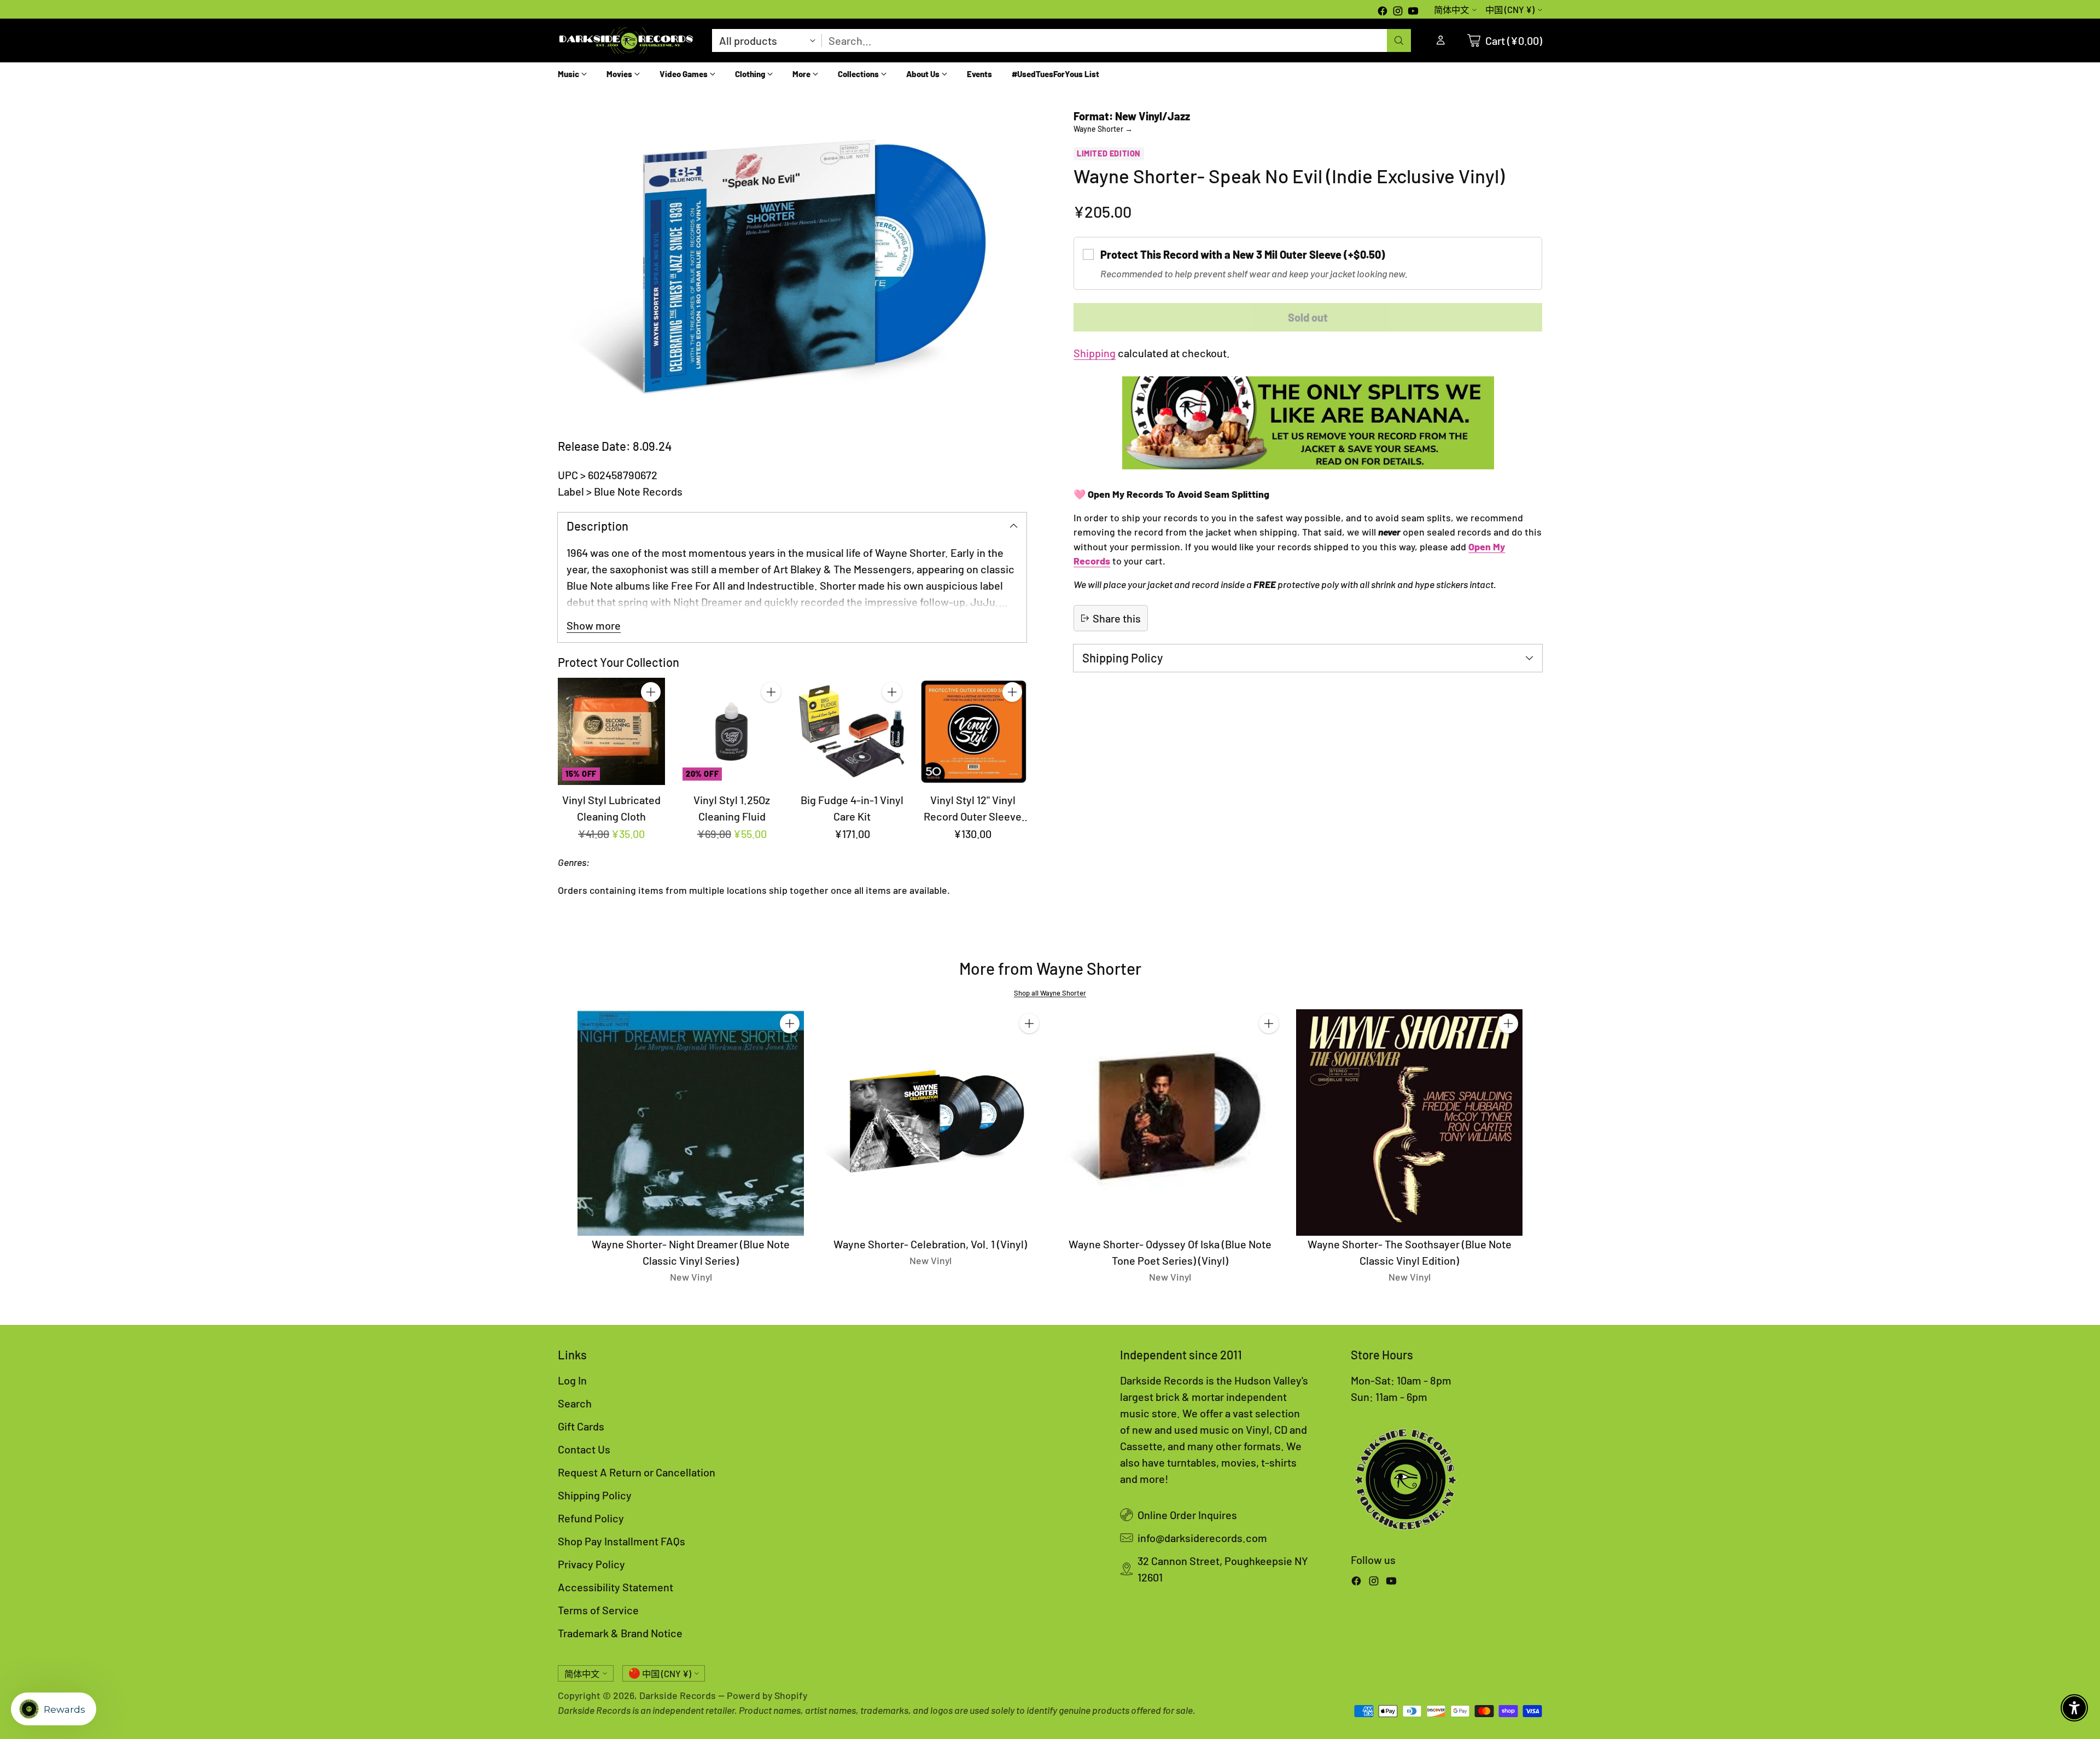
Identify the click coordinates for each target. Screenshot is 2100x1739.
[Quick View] (651, 716)
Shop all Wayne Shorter (1050, 993)
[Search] (1399, 40)
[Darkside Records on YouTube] (1413, 12)
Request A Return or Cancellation (637, 1472)
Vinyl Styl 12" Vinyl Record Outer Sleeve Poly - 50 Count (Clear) (973, 816)
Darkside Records (678, 1695)
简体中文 (1451, 10)
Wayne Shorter (1103, 129)
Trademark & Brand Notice (620, 1633)
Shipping (1095, 353)
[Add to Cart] (651, 692)
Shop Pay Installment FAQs (622, 1541)
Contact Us (584, 1449)
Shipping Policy (595, 1495)
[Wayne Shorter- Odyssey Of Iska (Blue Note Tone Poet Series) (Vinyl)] (1170, 1123)
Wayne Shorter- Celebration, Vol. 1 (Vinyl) (930, 1244)
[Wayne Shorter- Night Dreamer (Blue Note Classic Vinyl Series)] (691, 1123)
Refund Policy (591, 1518)
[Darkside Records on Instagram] (1398, 12)
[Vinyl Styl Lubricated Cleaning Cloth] (611, 731)
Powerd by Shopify (767, 1695)
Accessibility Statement (616, 1587)
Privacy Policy (591, 1564)
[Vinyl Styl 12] (973, 731)
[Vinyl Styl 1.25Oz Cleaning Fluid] (732, 731)
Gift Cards (581, 1426)
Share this (1117, 618)
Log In (572, 1380)
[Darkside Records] (626, 40)
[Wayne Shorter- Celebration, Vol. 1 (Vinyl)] (930, 1123)
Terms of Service (598, 1610)
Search (575, 1403)
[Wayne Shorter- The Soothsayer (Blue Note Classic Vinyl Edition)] (1409, 1123)
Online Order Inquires (1187, 1515)
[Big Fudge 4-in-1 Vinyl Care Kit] (852, 731)
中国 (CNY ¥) (1510, 10)
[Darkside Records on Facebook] (1382, 12)
